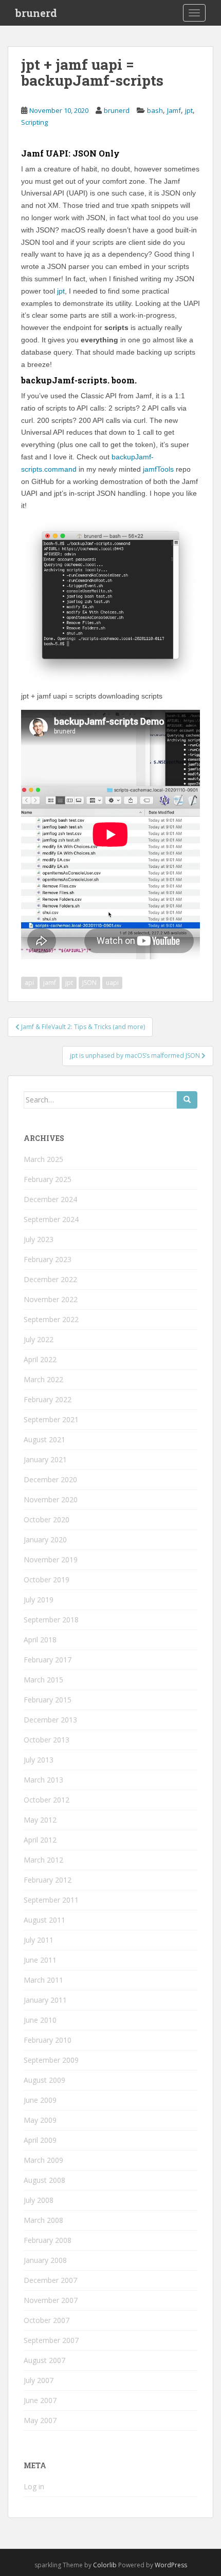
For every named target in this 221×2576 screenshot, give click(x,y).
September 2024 (51, 1219)
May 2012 (40, 1820)
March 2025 (43, 1159)
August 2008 (44, 2180)
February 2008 (48, 2240)
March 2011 (43, 1980)
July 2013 (39, 1760)
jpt (189, 110)
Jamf (174, 110)
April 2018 (40, 1640)
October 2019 (47, 1580)
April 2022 (40, 1359)
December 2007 (50, 2280)
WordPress (171, 2565)
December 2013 (50, 1720)
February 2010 (48, 2040)
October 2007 (47, 2320)
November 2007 (51, 2300)
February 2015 (48, 1700)
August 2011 (44, 1920)
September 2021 (51, 1419)
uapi (112, 983)
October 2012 (47, 1800)
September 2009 (51, 2060)
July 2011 (39, 1940)
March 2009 (43, 2160)
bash (155, 110)
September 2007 (51, 2340)
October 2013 (47, 1740)
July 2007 (39, 2380)
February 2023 (48, 1259)
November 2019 (51, 1560)
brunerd (36, 13)
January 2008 (45, 2260)
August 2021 (44, 1439)
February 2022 (48, 1399)
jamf (50, 983)
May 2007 (40, 2420)
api (29, 983)
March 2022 (43, 1379)
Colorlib (105, 2565)
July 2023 (39, 1239)
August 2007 (44, 2360)
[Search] (187, 1100)
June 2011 (40, 1960)
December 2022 (50, 1279)
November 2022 (51, 1299)
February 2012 (48, 1880)
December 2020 (50, 1479)
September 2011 (51, 1900)
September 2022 (51, 1319)
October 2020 (47, 1519)
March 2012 (43, 1860)
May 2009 (40, 2120)
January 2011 (45, 2000)
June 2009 (40, 2100)
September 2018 (51, 1620)
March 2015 (43, 1680)
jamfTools (158, 469)
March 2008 (43, 2220)
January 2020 (45, 1539)
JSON (89, 983)
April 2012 (40, 1840)
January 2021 (45, 1459)
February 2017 (48, 1660)
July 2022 (39, 1339)
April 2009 (40, 2140)
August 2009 (44, 2080)
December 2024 (50, 1199)
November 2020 (51, 1499)
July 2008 (39, 2200)
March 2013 (43, 1780)
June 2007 (40, 2400)
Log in (34, 2486)
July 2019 (39, 1600)
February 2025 (48, 1179)
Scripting (34, 122)
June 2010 (40, 2020)
